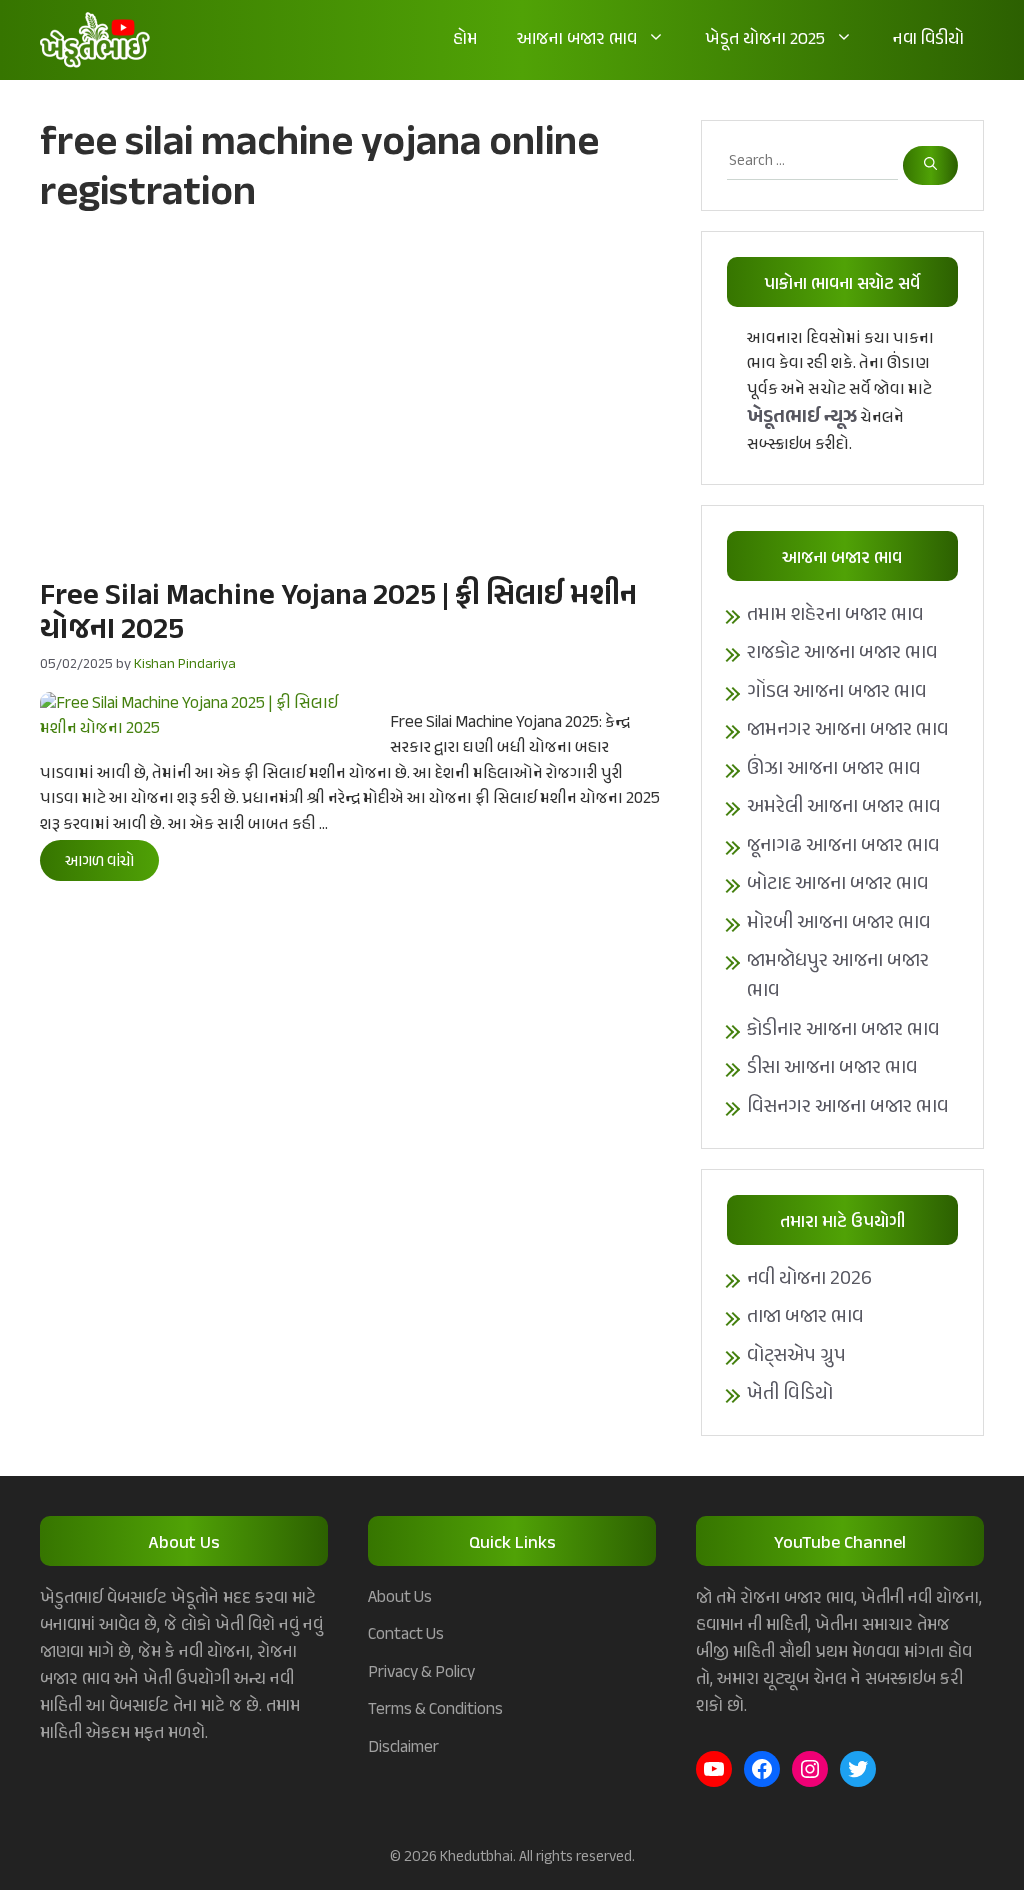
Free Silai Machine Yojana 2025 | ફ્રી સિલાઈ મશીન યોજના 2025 (338, 614)
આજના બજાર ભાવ (577, 40)
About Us (400, 1598)
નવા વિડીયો (928, 40)
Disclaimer (403, 1748)
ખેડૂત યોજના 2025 (765, 40)
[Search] (930, 165)
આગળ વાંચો (99, 862)
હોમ (465, 40)
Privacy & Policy (421, 1673)
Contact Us (406, 1635)
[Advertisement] (350, 395)
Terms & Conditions (435, 1710)
